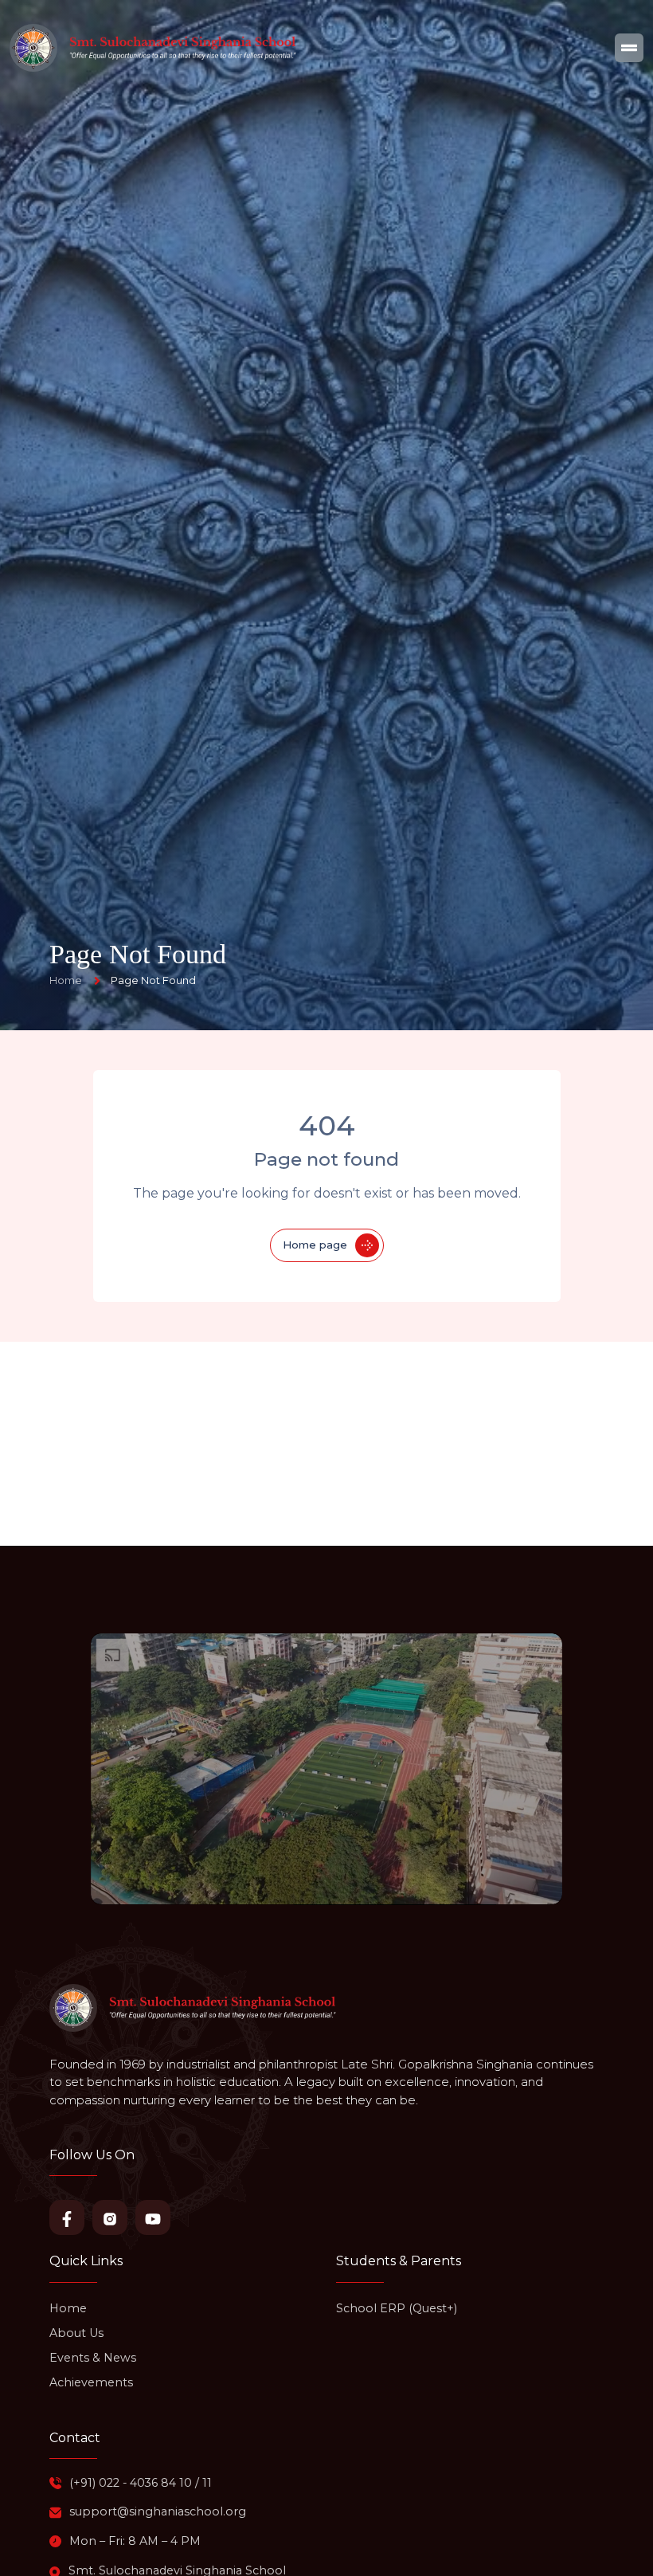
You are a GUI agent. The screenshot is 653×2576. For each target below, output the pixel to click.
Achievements (91, 2382)
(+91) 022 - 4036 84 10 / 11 (141, 2483)
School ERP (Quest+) (397, 2308)
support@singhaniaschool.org (158, 2511)
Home (68, 2308)
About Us (76, 2333)
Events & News (93, 2358)
